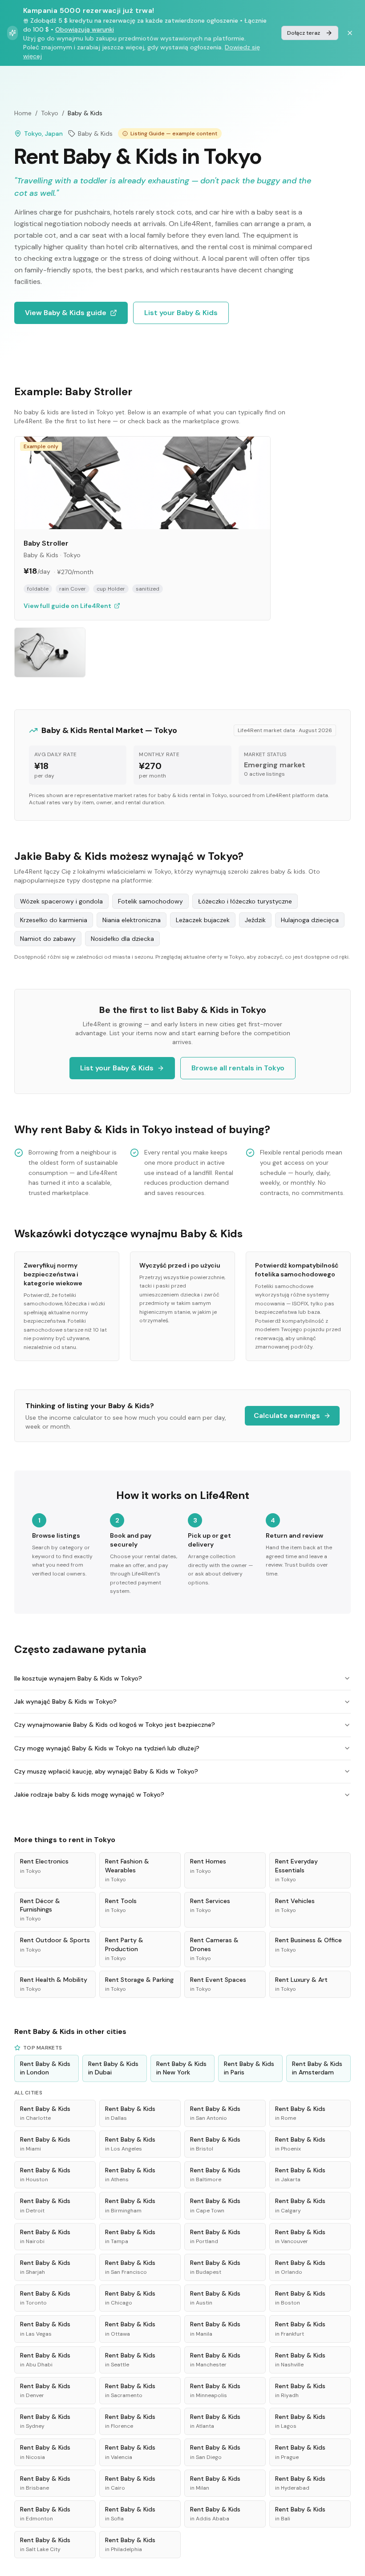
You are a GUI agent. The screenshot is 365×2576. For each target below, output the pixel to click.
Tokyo (50, 113)
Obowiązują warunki (85, 29)
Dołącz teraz (304, 33)
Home (23, 113)
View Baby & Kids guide (66, 313)
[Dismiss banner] (350, 33)
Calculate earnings (287, 1416)
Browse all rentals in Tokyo (238, 1068)
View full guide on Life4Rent (67, 606)
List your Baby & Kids (181, 313)
